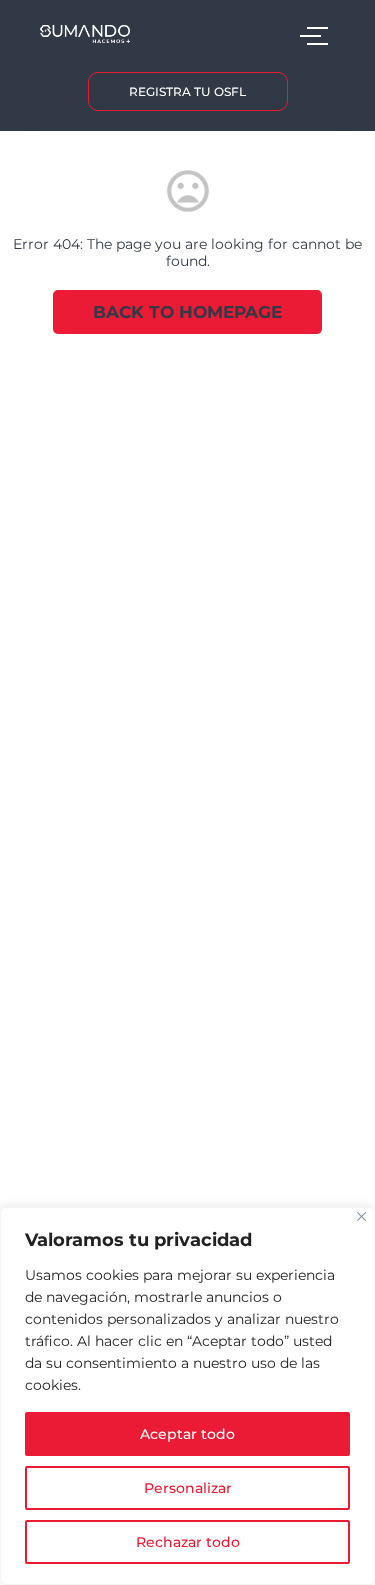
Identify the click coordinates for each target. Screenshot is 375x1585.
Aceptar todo (187, 1434)
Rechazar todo (188, 1542)
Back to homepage (187, 312)
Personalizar (188, 1488)
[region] (187, 1396)
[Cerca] (361, 1216)
